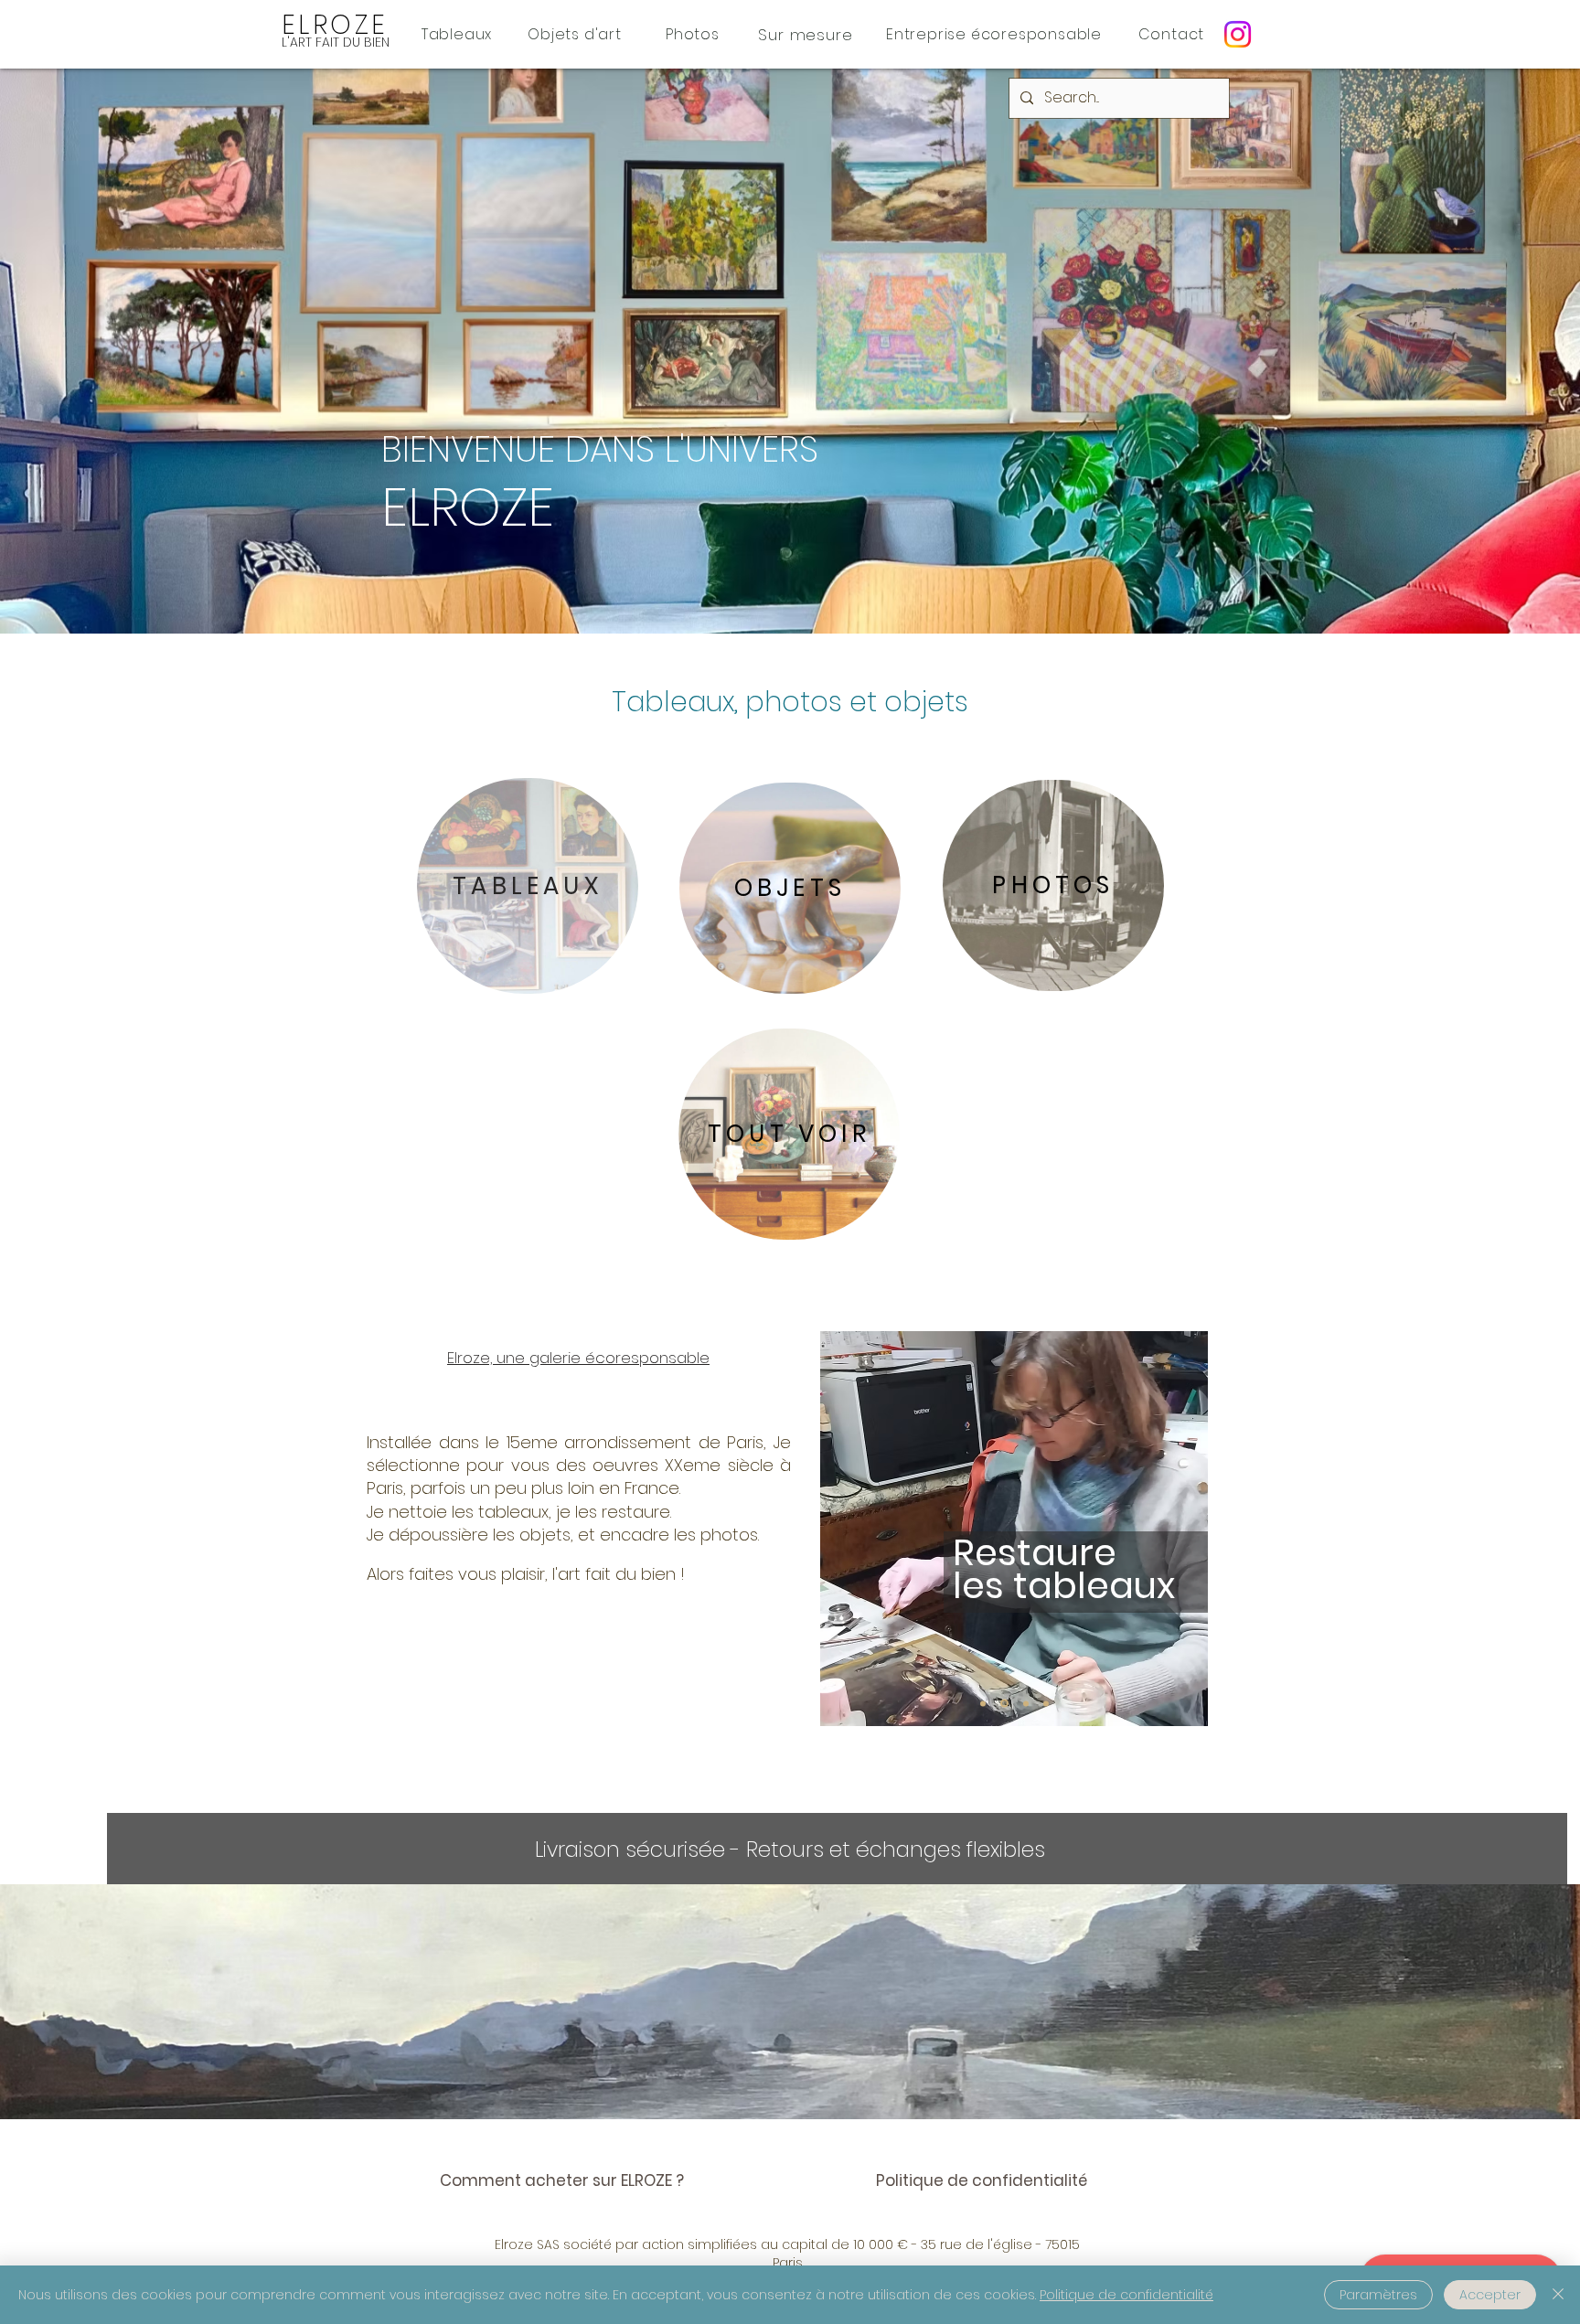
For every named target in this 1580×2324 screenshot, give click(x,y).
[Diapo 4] (1046, 1703)
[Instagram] (1238, 34)
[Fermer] (1558, 2295)
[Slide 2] (1004, 1704)
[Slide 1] (983, 1703)
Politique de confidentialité (1126, 2295)
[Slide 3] (1026, 1703)
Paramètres (1378, 2295)
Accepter (1490, 2295)
